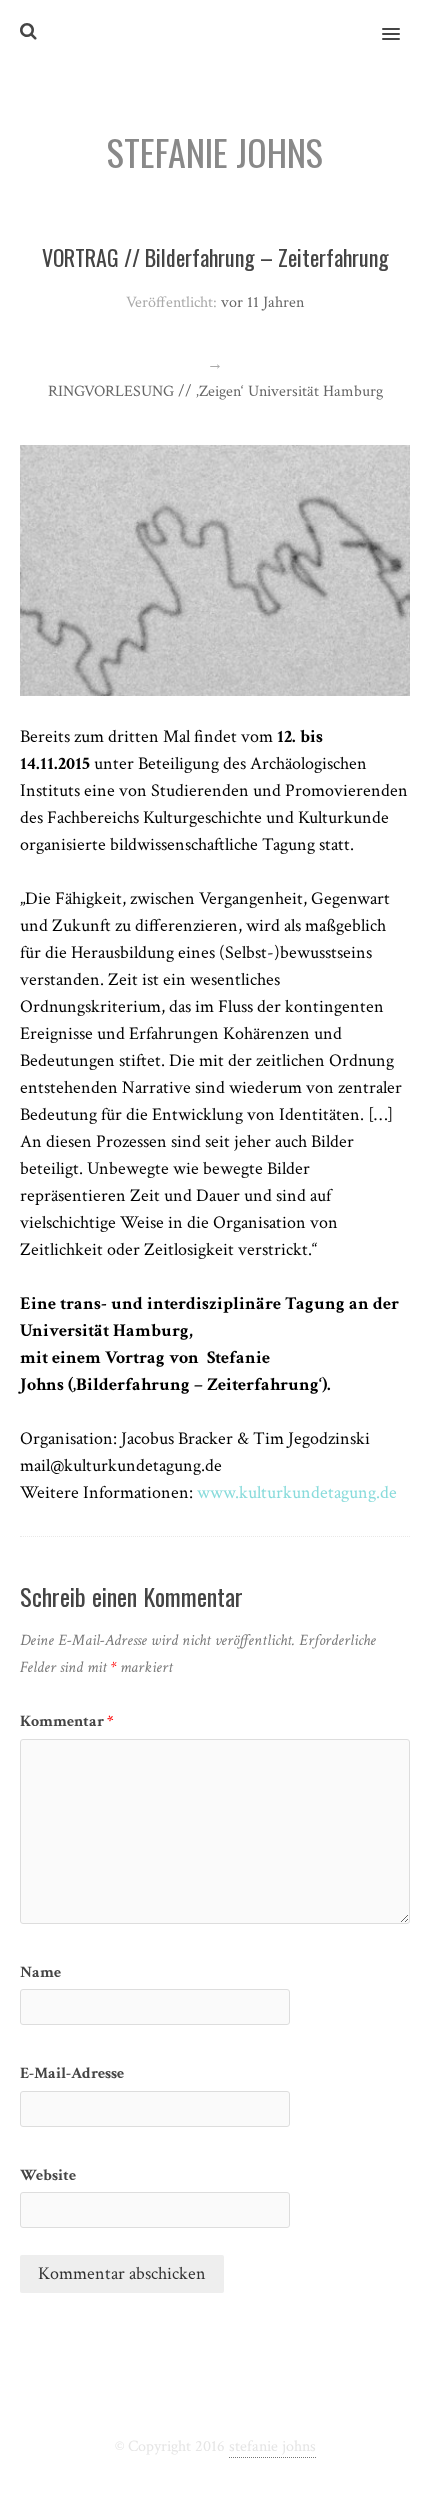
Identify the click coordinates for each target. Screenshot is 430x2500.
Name (40, 1972)
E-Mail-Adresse (72, 2073)
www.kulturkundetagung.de (297, 1492)
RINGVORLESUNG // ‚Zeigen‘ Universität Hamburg (215, 391)
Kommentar (67, 1721)
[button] (402, 21)
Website (48, 2175)
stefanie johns (272, 2446)
